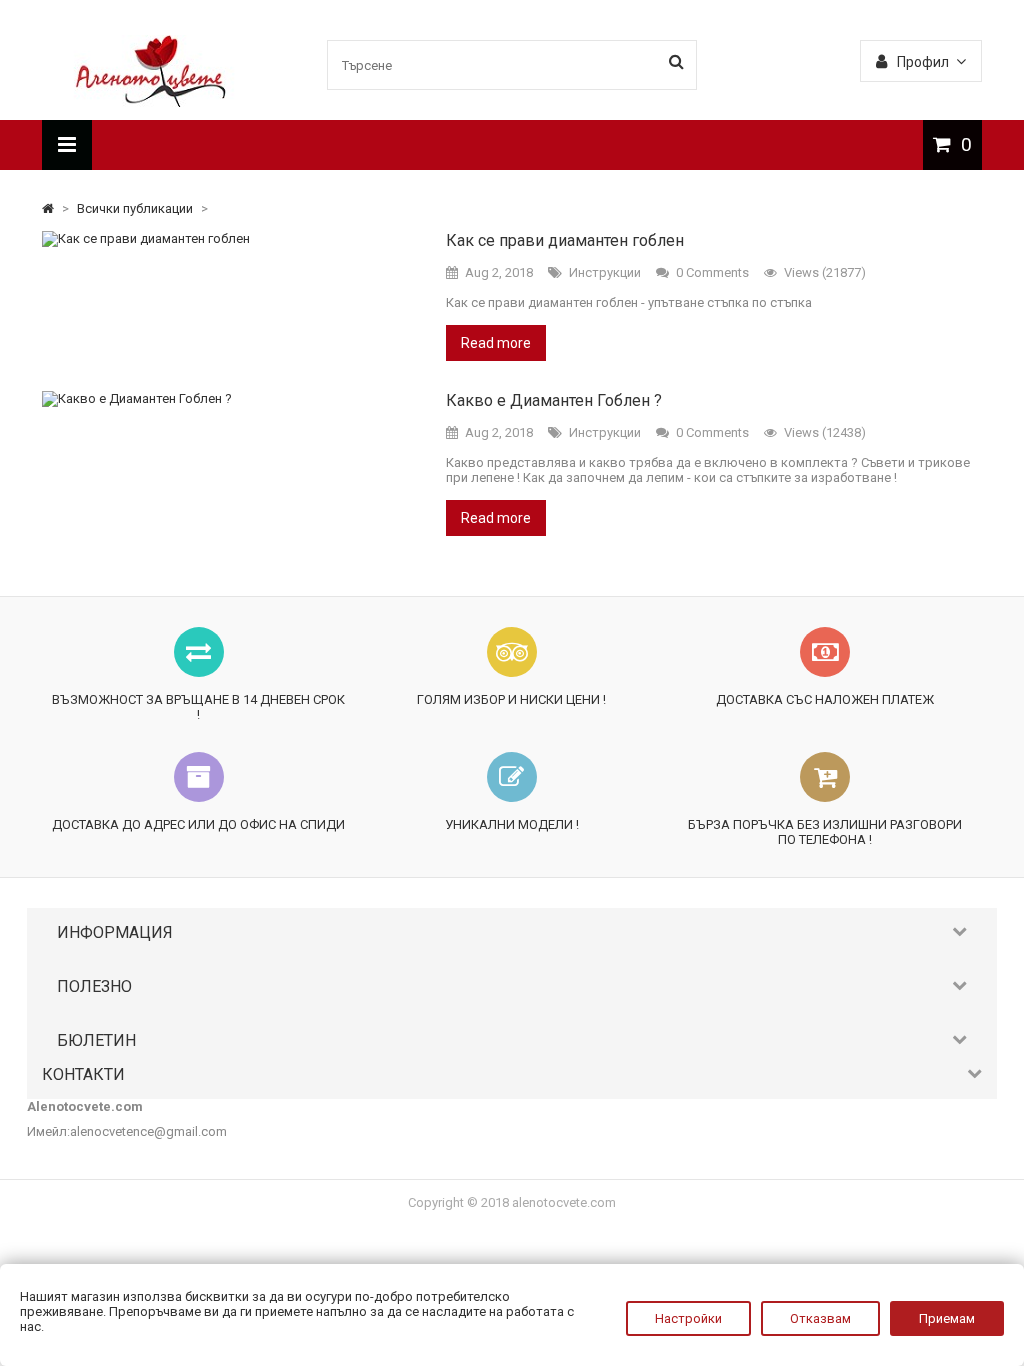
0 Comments (712, 272)
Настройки (688, 1318)
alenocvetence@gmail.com (148, 1131)
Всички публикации (136, 208)
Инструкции (605, 272)
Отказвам (820, 1318)
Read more (496, 343)
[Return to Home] (49, 208)
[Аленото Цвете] (151, 102)
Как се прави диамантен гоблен (565, 240)
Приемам (947, 1318)
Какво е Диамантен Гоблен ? (554, 400)
